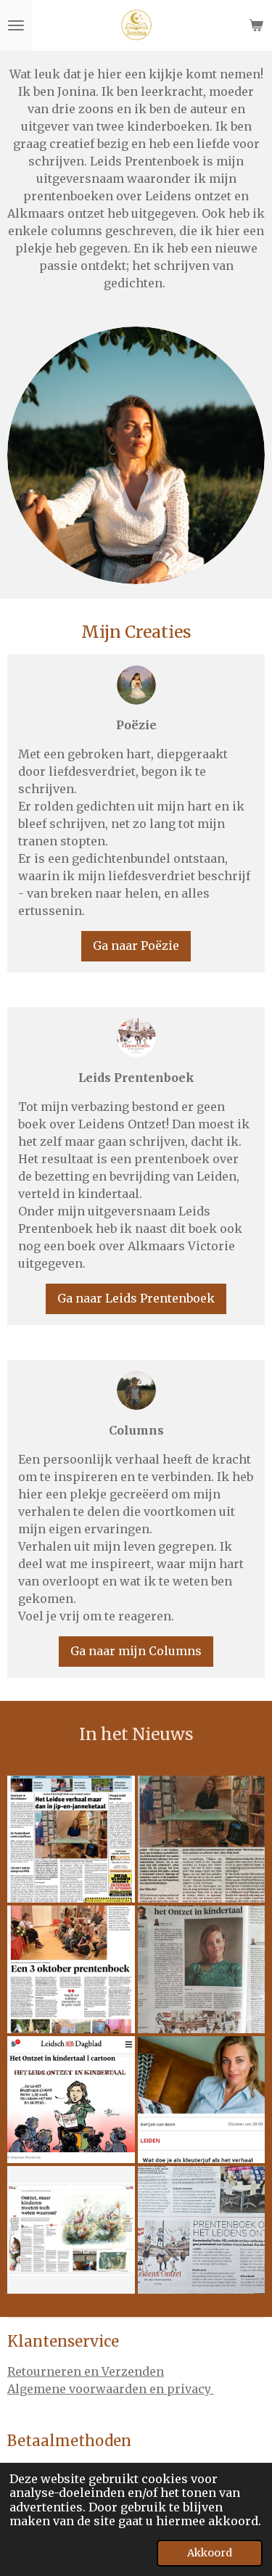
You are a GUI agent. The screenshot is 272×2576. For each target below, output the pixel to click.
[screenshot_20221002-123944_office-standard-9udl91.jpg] (71, 2230)
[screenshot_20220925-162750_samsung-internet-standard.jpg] (71, 2100)
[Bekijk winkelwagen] (256, 25)
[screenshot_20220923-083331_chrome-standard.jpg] (202, 2100)
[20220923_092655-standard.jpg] (202, 1969)
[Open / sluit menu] (16, 25)
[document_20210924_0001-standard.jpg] (202, 1839)
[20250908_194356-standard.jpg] (202, 2230)
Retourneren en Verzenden (86, 2371)
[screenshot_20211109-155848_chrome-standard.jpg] (71, 1839)
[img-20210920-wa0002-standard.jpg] (71, 1969)
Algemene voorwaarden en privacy (111, 2389)
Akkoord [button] (210, 2553)
